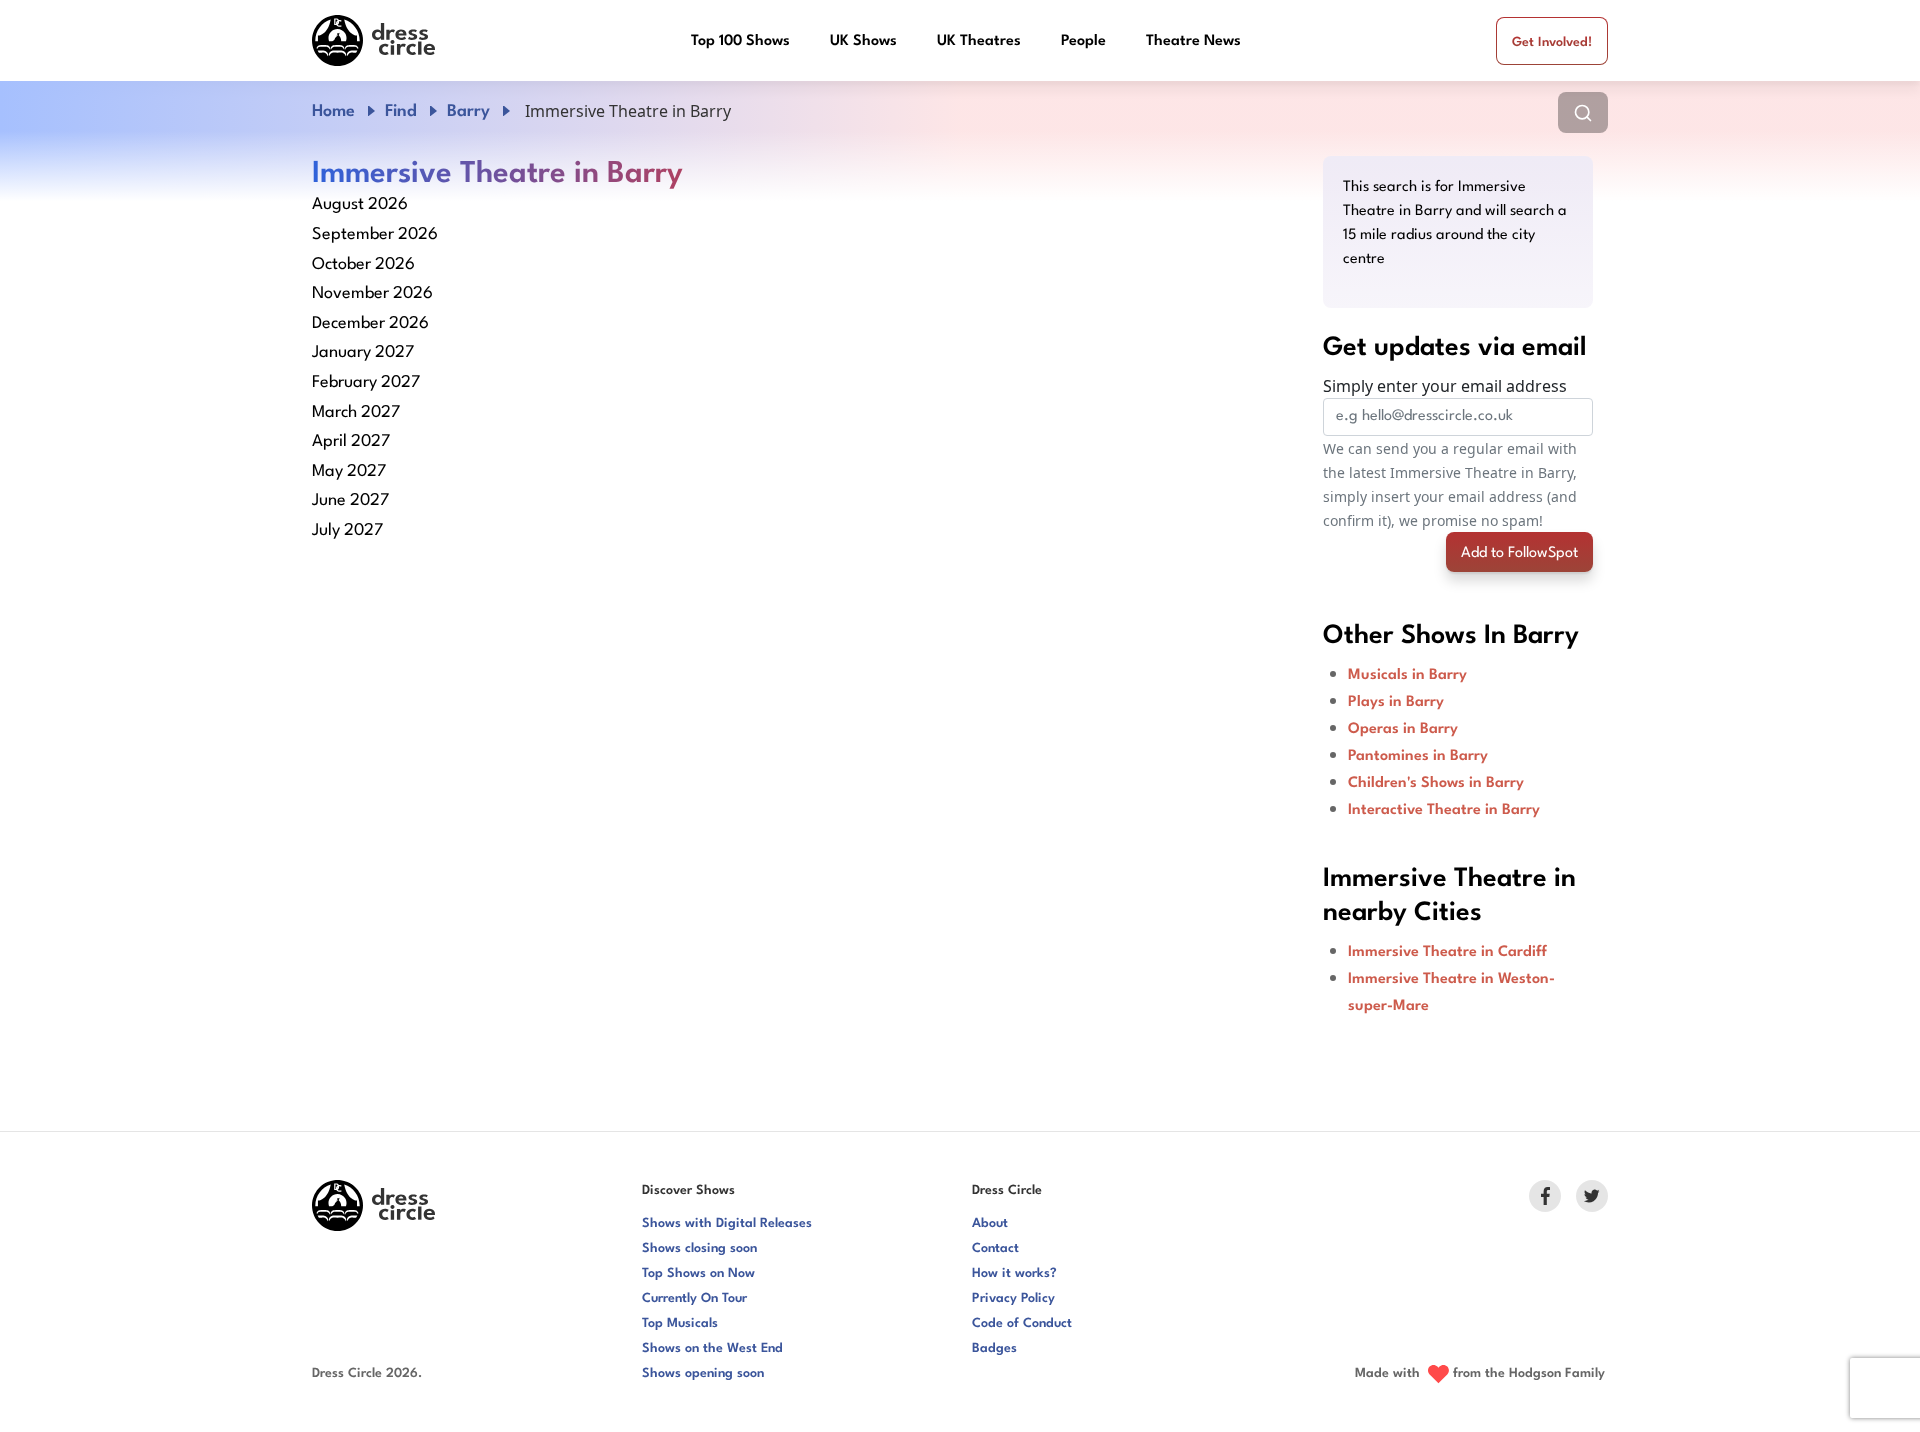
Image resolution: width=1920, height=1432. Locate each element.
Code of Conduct (1022, 1323)
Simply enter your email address (1445, 386)
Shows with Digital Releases (727, 1223)
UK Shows (863, 41)
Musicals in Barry (1407, 675)
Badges (994, 1348)
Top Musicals (680, 1323)
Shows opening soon (703, 1373)
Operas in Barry (1403, 729)
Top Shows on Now (698, 1273)
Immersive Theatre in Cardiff (1447, 952)
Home (333, 111)
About (990, 1223)
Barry (468, 111)
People (1083, 41)
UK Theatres (979, 41)
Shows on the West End (712, 1348)
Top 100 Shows (740, 41)
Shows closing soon (699, 1248)
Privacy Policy (1013, 1298)
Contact (995, 1248)
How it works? (1014, 1273)
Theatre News (1193, 41)
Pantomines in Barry (1418, 756)
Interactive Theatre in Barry (1444, 810)
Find (401, 111)
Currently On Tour (694, 1298)
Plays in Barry (1396, 702)
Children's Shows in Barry (1436, 783)
